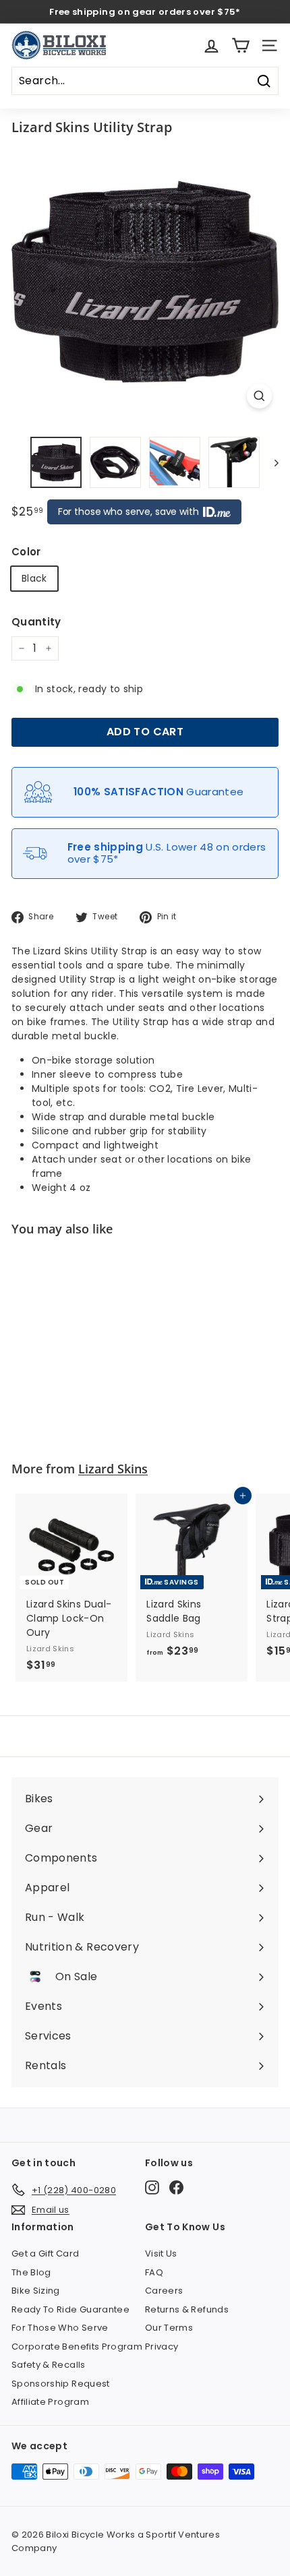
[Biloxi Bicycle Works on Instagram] (152, 2187)
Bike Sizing (36, 2291)
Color (26, 552)
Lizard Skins (113, 1469)
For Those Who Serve (60, 2328)
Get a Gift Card (45, 2253)
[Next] (270, 462)
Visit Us (161, 2253)
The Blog (31, 2272)
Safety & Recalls (49, 2365)
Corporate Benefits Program (77, 2347)
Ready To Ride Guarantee (70, 2309)
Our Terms (169, 2328)
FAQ (154, 2272)
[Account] (211, 45)
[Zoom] (259, 396)
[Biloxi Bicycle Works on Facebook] (176, 2187)
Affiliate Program (50, 2402)
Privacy (162, 2347)
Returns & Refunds (187, 2309)
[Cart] (240, 45)
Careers (164, 2291)
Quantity (36, 622)
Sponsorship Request (61, 2384)
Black (34, 578)
